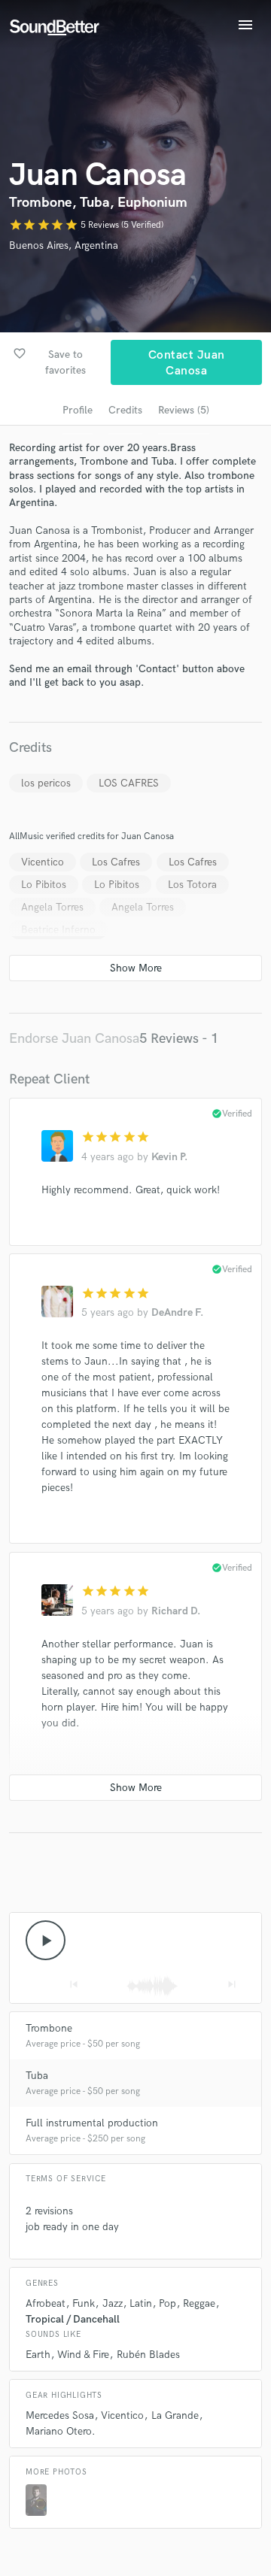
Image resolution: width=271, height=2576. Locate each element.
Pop (167, 2303)
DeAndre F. (177, 1312)
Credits (125, 410)
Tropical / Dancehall (73, 2319)
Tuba (37, 2076)
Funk (84, 2303)
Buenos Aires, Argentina (64, 245)
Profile (78, 410)
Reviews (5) (184, 410)
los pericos (46, 783)
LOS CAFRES (129, 783)
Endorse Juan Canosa (74, 1039)
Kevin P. (169, 1157)
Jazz (113, 2303)
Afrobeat (46, 2303)
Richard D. (176, 1611)
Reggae (199, 2303)
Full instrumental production (92, 2123)
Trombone (49, 2028)
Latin (141, 2303)
